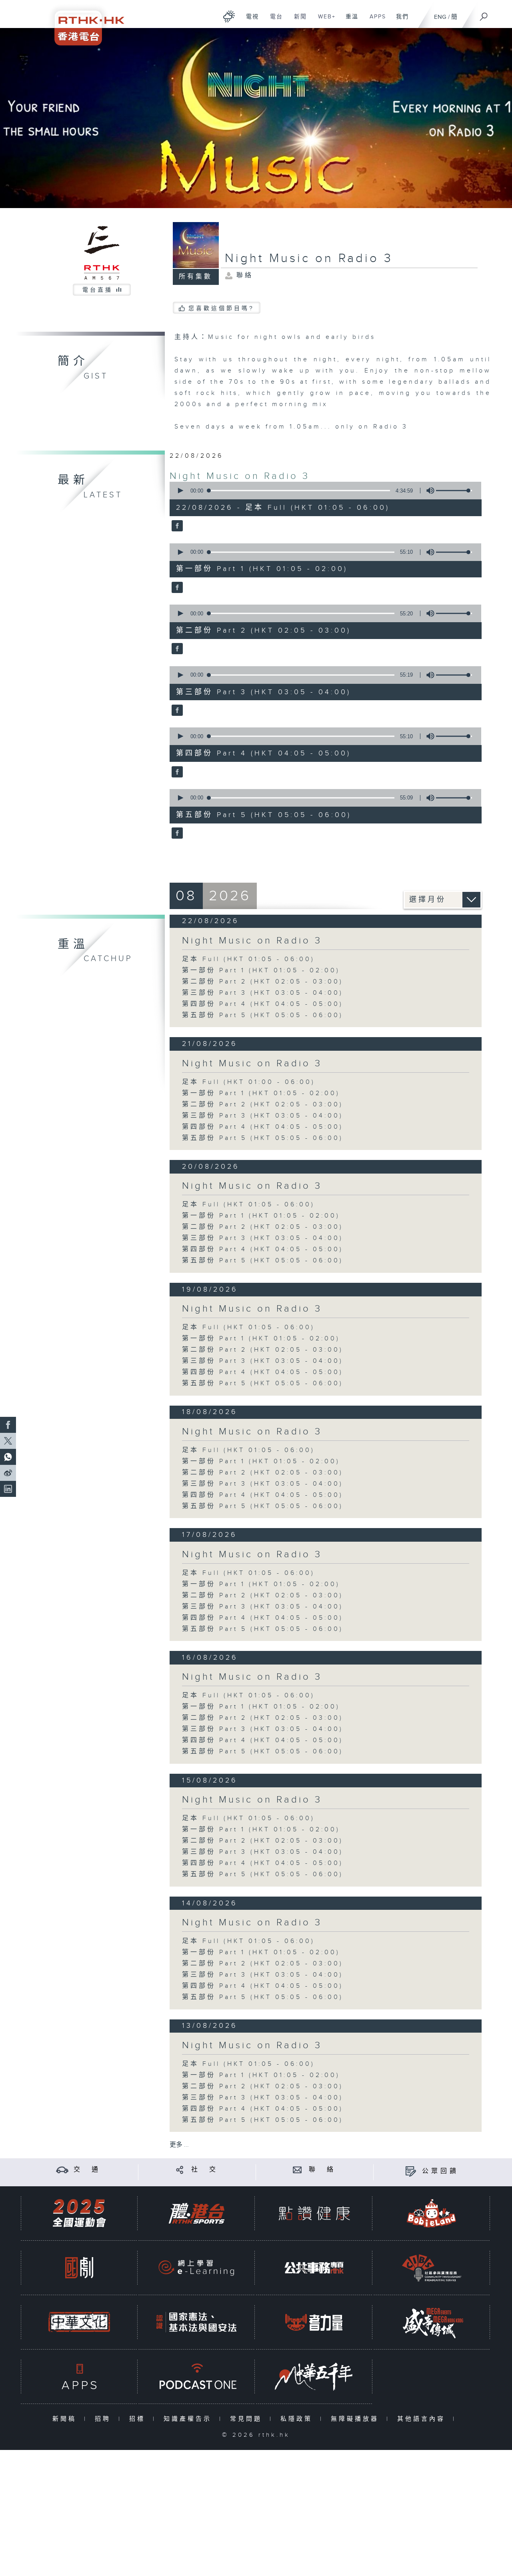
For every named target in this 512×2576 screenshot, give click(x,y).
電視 (249, 21)
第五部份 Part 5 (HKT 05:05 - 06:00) (263, 1015)
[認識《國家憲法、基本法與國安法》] (196, 2322)
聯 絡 (322, 2170)
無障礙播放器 (357, 2419)
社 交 (205, 2170)
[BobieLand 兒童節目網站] (432, 2213)
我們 (399, 21)
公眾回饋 (440, 2171)
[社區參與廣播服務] (432, 2268)
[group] (428, 491)
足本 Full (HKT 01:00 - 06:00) (249, 1082)
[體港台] (196, 2213)
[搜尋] (484, 14)
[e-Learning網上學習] (196, 2268)
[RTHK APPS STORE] (79, 2377)
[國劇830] (79, 2268)
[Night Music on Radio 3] (176, 527)
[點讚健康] (314, 2213)
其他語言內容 (423, 2419)
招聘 (105, 2419)
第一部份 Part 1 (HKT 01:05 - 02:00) (261, 971)
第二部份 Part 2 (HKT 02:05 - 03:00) (263, 982)
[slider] (454, 491)
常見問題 (248, 2419)
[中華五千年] (314, 2377)
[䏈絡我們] (297, 2170)
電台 (273, 21)
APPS (375, 21)
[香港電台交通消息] (62, 2170)
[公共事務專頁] (314, 2268)
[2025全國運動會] (79, 2213)
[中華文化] (79, 2322)
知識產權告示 (189, 2419)
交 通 (87, 2170)
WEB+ (324, 21)
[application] (322, 491)
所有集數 (196, 277)
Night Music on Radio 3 (240, 476)
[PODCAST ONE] (196, 2377)
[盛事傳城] (432, 2322)
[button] (180, 491)
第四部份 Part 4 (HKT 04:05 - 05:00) (263, 1004)
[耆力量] (314, 2322)
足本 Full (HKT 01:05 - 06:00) (248, 959)
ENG (440, 17)
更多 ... (179, 2145)
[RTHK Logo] (84, 23)
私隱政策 (298, 2419)
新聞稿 (66, 2419)
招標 (139, 2419)
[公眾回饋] (411, 2171)
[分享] (180, 2170)
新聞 (297, 21)
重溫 (349, 21)
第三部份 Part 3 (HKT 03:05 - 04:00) (263, 993)
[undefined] (229, 16)
